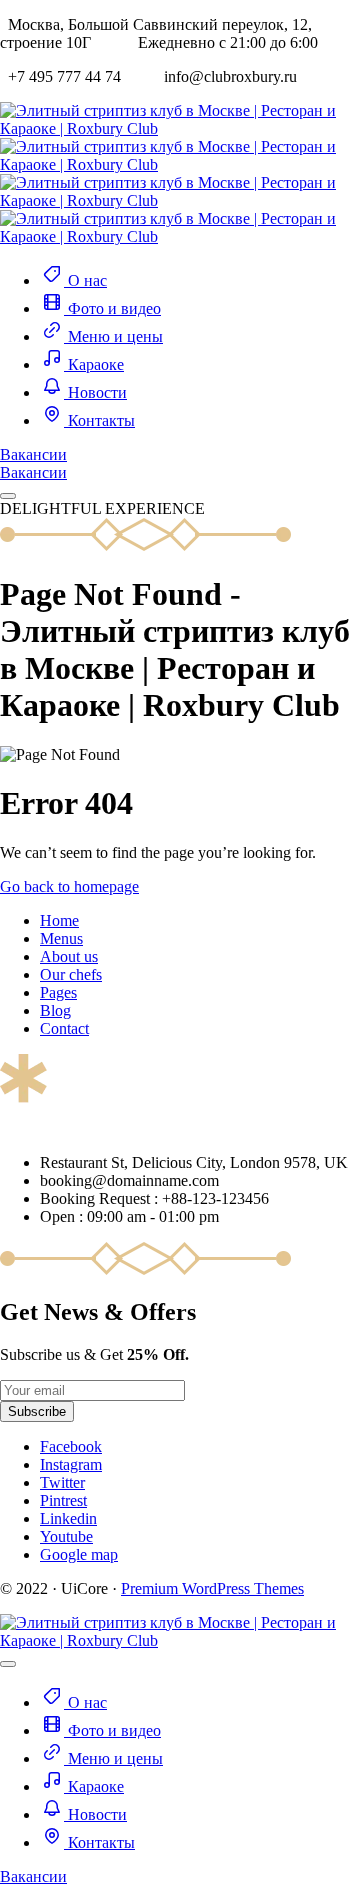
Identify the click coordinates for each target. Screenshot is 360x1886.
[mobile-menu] (8, 496)
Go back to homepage (69, 886)
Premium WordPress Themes (212, 1588)
